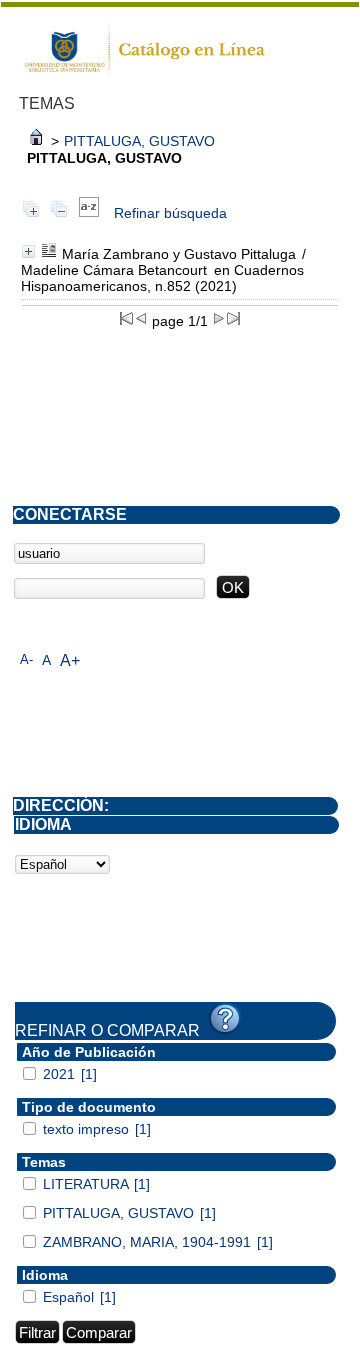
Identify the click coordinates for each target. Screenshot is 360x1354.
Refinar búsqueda (170, 213)
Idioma (45, 1275)
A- (26, 659)
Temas (44, 1162)
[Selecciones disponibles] (89, 213)
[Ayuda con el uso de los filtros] (225, 1019)
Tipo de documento (89, 1107)
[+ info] (28, 251)
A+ (70, 660)
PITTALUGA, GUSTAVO (139, 141)
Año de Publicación (89, 1052)
